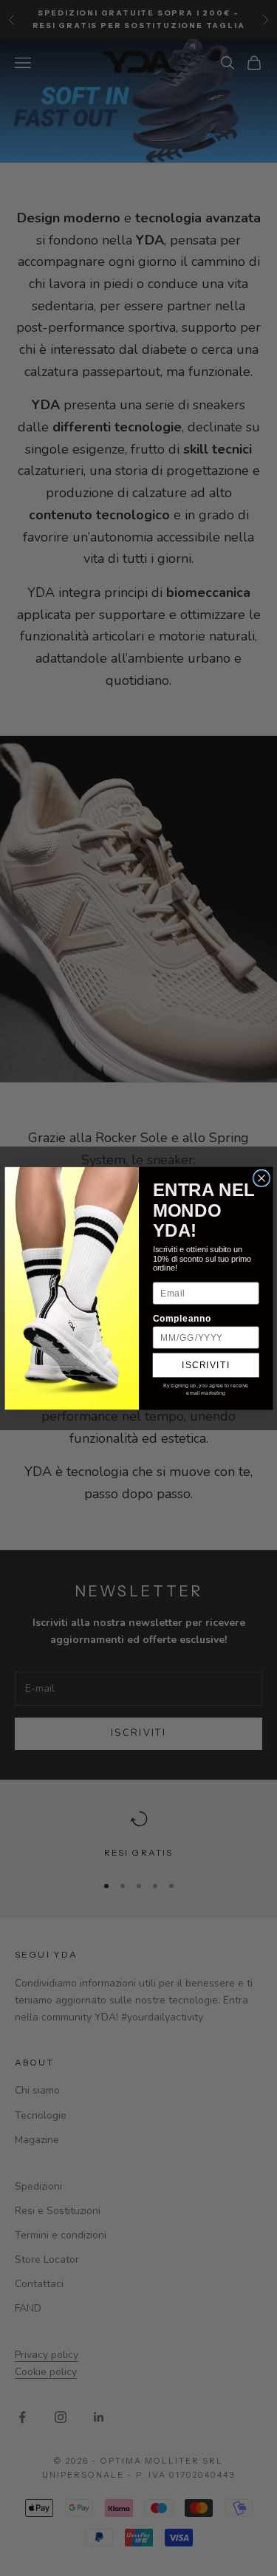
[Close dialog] (261, 1178)
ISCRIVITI (206, 1365)
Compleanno (181, 1318)
